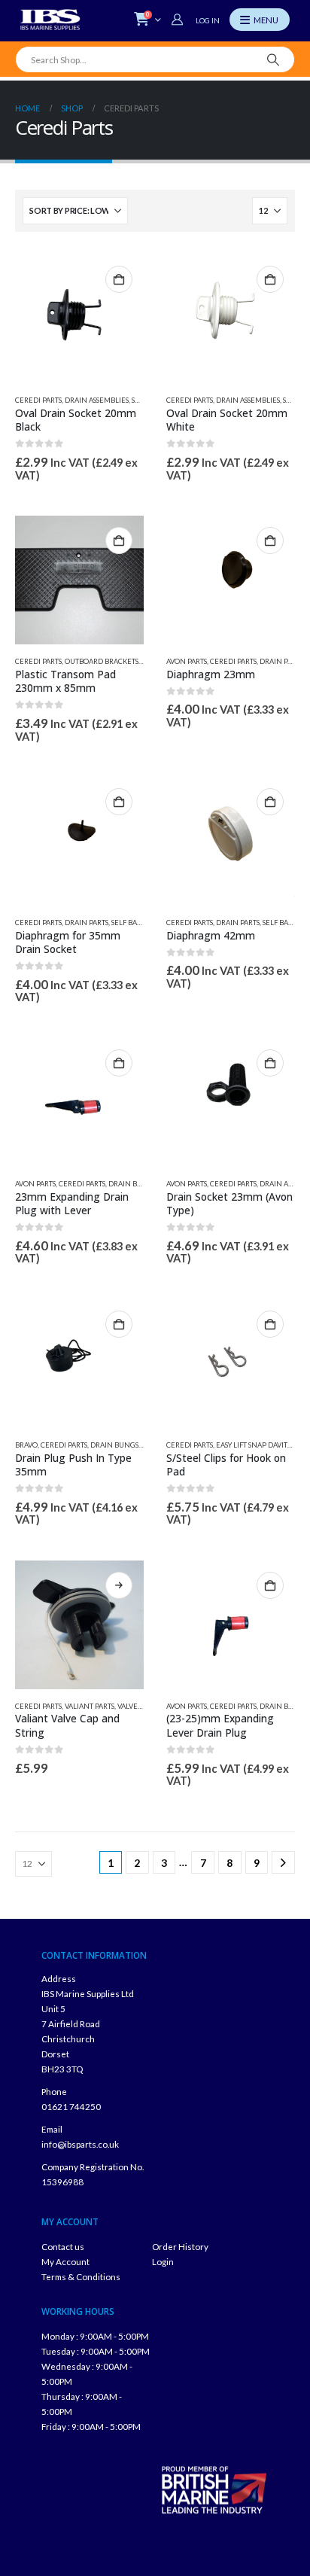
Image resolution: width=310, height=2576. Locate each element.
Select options (119, 1585)
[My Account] (179, 20)
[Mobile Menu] (260, 20)
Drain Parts (281, 661)
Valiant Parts (90, 1706)
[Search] (274, 59)
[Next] (283, 1863)
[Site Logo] (50, 20)
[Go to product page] (79, 319)
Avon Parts (187, 661)
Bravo (26, 1445)
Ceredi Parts (38, 400)
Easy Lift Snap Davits (253, 1445)
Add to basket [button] (119, 279)
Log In (208, 20)
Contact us (63, 2246)
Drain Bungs (132, 1184)
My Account (65, 2261)
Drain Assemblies (97, 400)
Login (163, 2261)
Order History (180, 2246)
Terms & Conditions (81, 2276)
